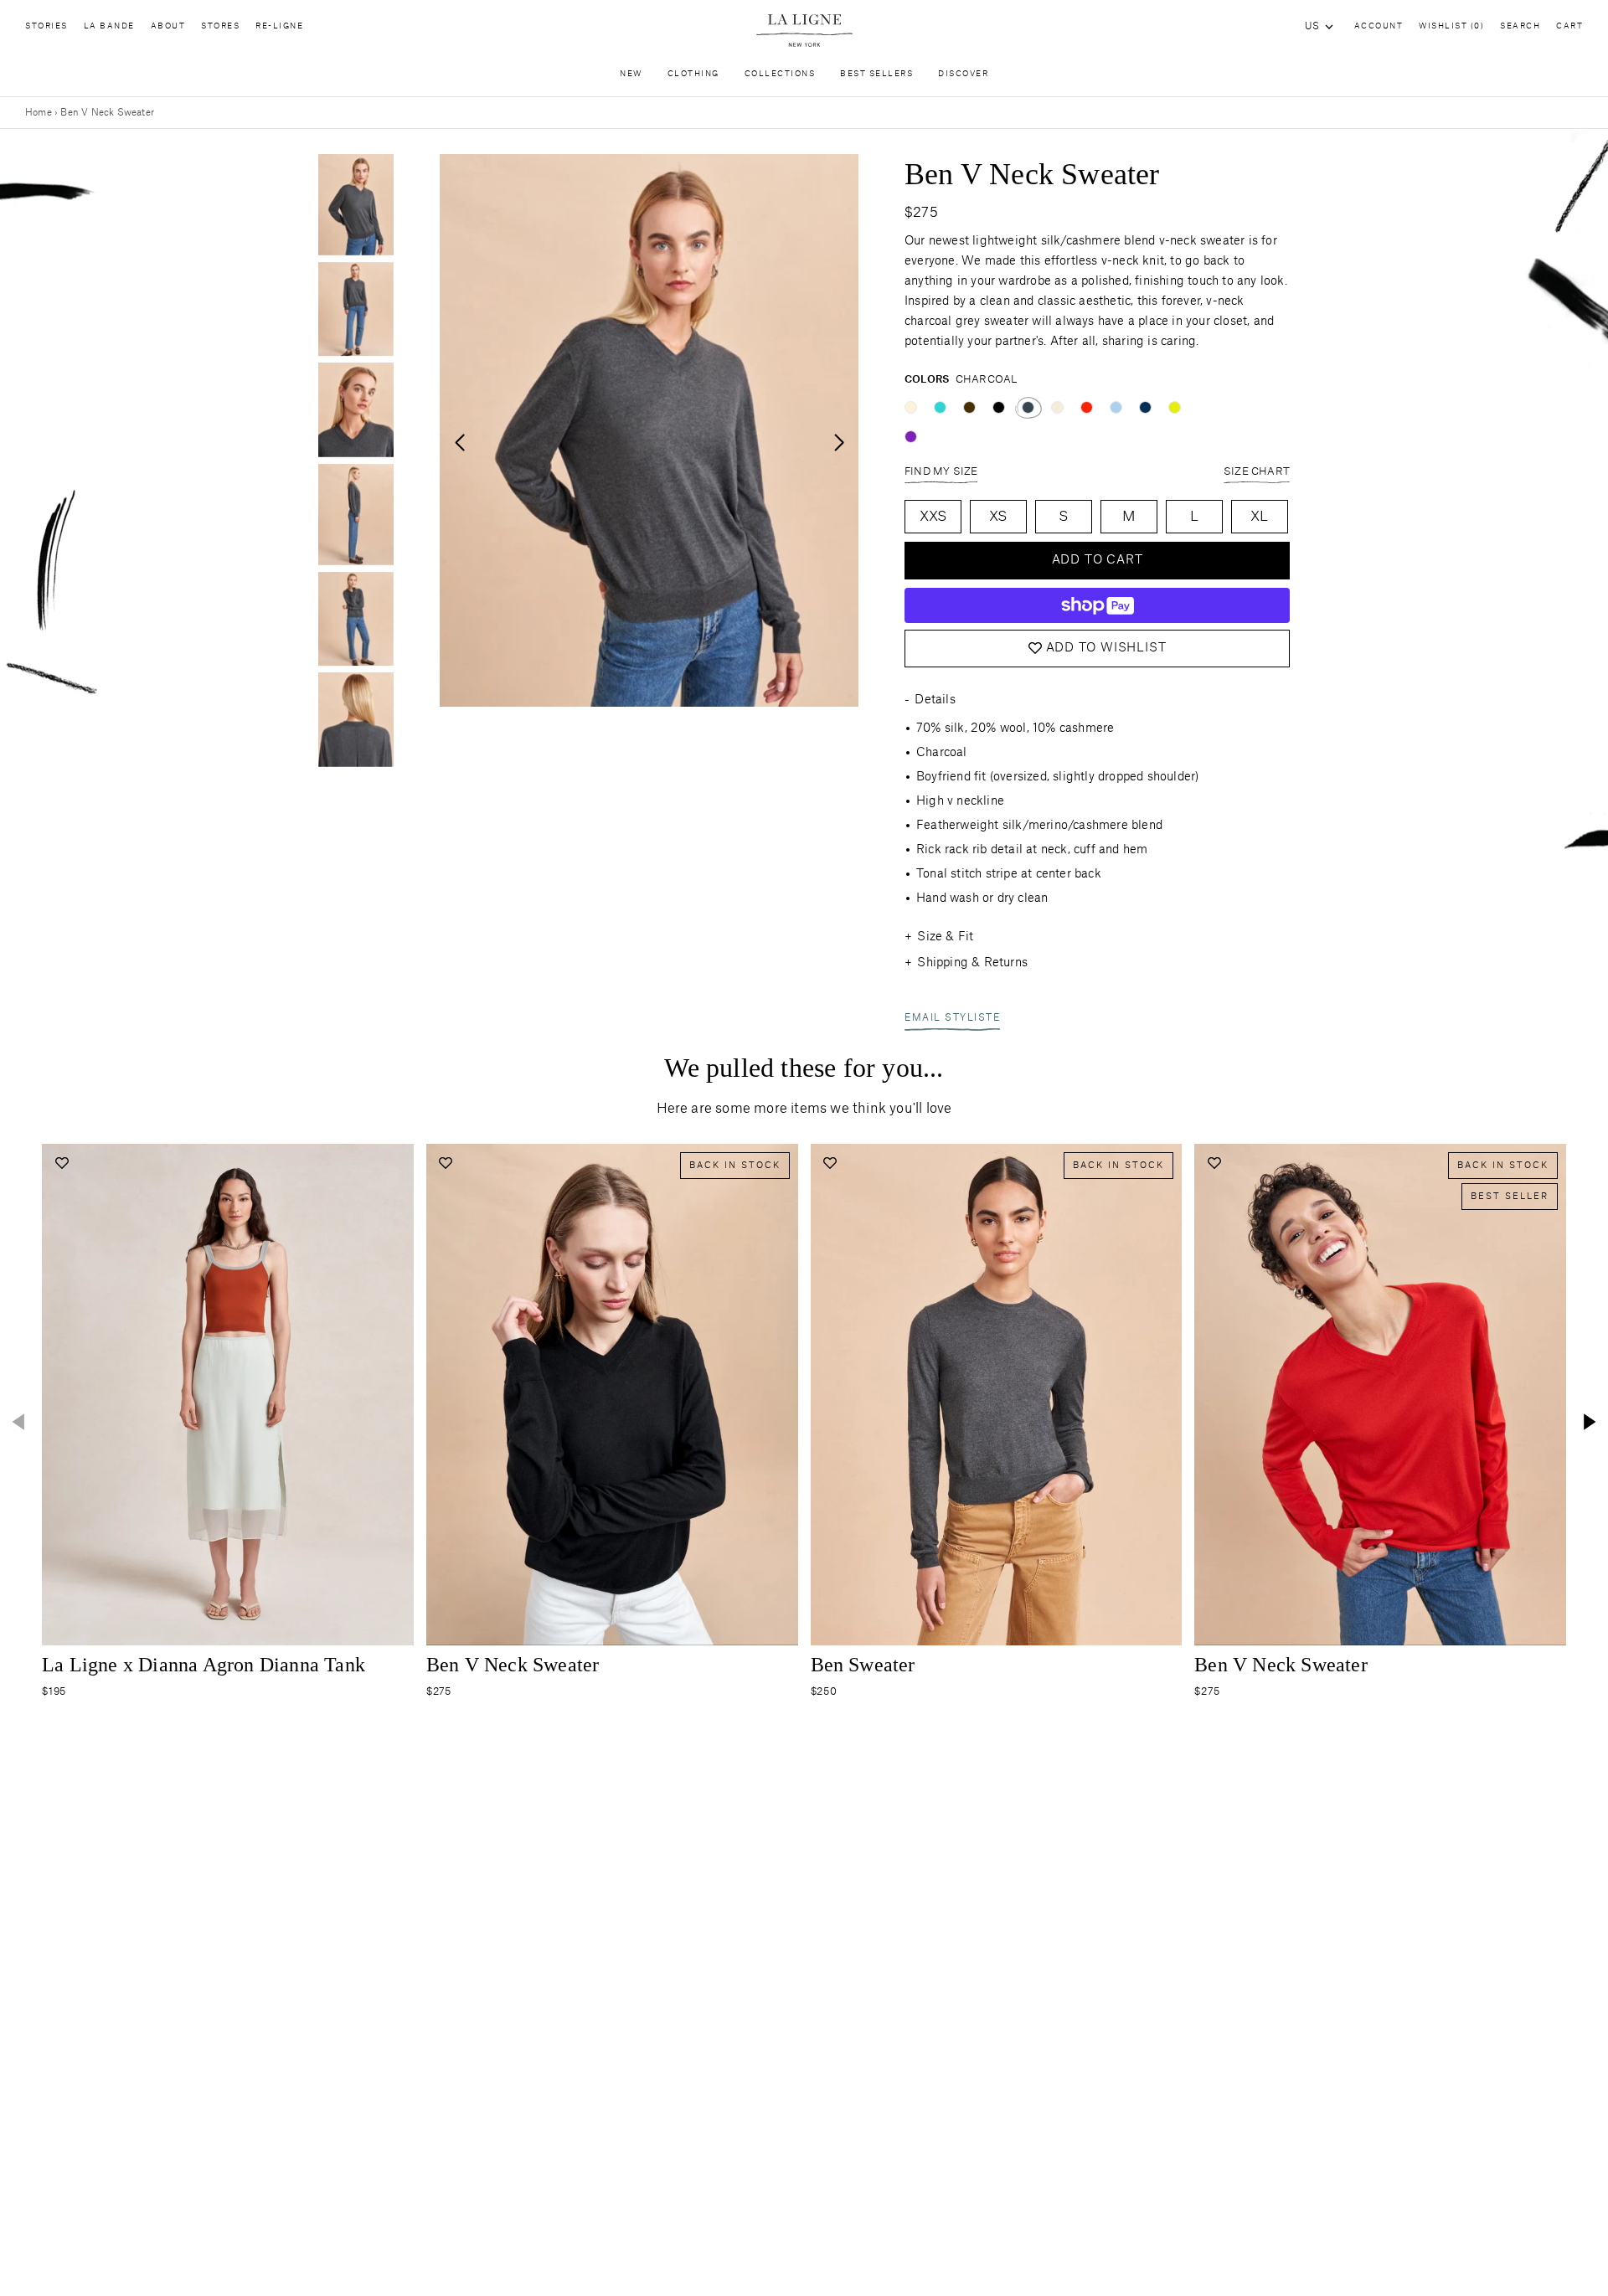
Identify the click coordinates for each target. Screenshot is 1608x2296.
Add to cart (1098, 560)
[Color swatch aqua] (940, 407)
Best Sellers (876, 74)
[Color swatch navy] (1145, 407)
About (168, 26)
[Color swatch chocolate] (969, 407)
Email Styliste (952, 1018)
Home (39, 113)
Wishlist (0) (1451, 26)
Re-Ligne (279, 26)
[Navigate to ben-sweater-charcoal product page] (997, 1395)
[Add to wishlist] (62, 1163)
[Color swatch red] (1087, 407)
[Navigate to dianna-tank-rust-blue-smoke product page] (228, 1395)
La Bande (109, 26)
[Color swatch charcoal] (1028, 407)
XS (998, 517)
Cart (1569, 26)
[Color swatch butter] (911, 407)
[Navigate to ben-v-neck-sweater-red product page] (1380, 1395)
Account (1379, 26)
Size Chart (1257, 471)
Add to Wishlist (1106, 648)
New (631, 74)
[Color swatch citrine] (1175, 407)
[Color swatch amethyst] (911, 437)
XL (1259, 517)
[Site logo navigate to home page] (804, 31)
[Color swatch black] (999, 407)
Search (1520, 26)
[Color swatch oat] (1057, 407)
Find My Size (941, 471)
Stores (220, 26)
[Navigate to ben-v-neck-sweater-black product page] (612, 1395)
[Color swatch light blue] (1116, 407)
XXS (933, 517)
